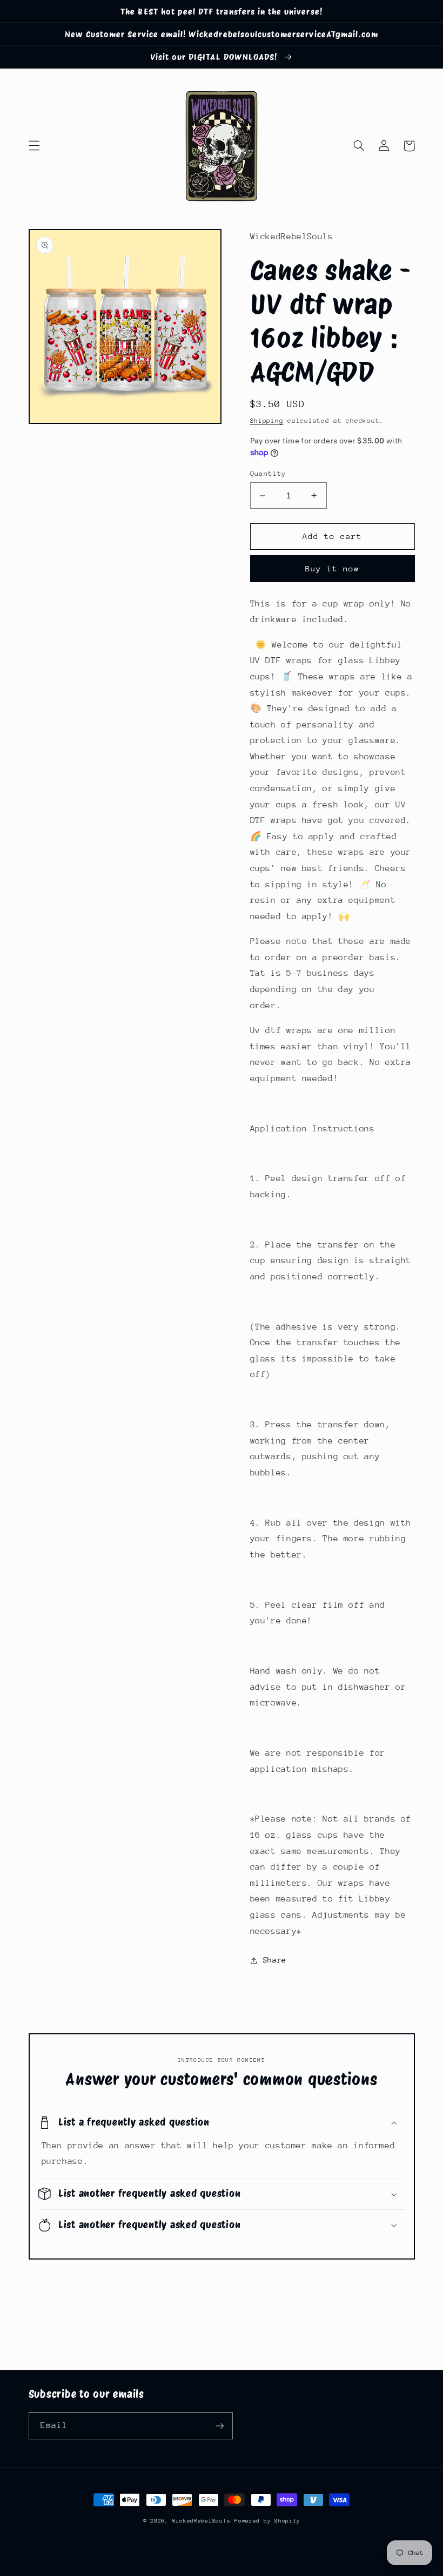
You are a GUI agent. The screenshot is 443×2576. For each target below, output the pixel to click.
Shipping (267, 421)
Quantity (268, 473)
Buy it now (333, 568)
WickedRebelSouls (202, 2521)
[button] (34, 146)
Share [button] (275, 1960)
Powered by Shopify (267, 2521)
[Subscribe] (219, 2426)
